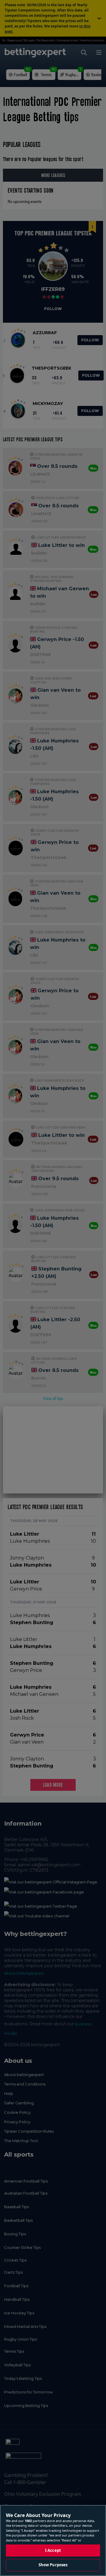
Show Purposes (53, 2565)
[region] (53, 2540)
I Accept (53, 2550)
